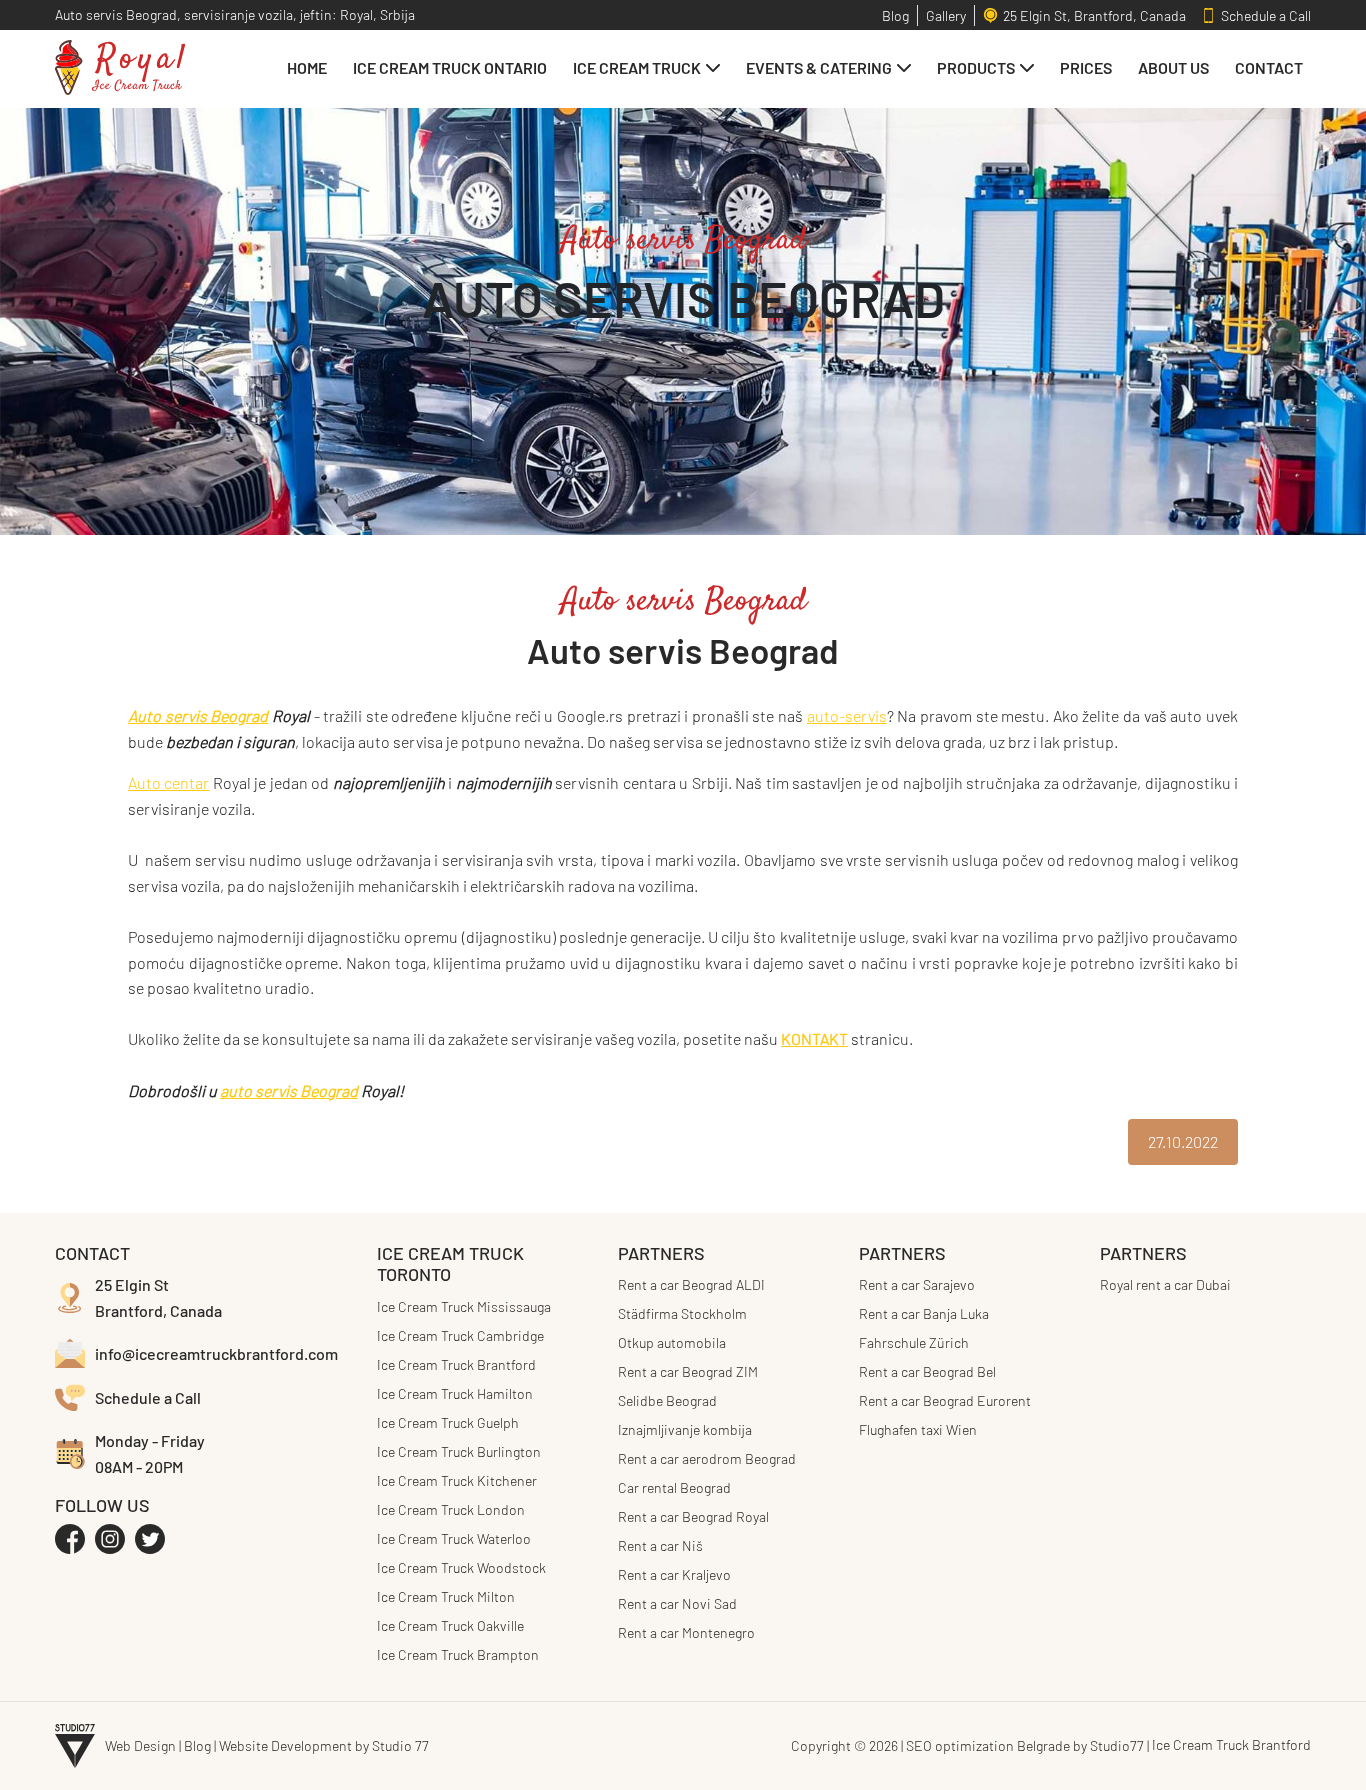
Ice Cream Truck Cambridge (460, 1335)
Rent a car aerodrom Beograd (707, 1458)
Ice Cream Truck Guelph (448, 1422)
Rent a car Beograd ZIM (688, 1371)
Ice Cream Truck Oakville (450, 1625)
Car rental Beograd (674, 1487)
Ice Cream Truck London (451, 1509)
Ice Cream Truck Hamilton (455, 1393)
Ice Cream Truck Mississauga (464, 1306)
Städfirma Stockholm (682, 1313)
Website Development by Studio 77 (324, 1745)
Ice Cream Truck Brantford (456, 1364)
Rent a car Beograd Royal (693, 1516)
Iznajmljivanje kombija (685, 1429)
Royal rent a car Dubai (1165, 1284)
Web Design (140, 1745)
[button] (646, 67)
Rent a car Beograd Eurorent (945, 1400)
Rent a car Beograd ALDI (691, 1284)
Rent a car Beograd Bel (927, 1371)
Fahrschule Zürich (914, 1342)
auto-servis (847, 715)
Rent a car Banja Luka (924, 1313)
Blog (197, 1745)
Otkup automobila (672, 1342)
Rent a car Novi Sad (677, 1603)
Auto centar (168, 782)
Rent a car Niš (660, 1545)
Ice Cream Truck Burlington (459, 1451)
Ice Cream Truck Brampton (458, 1654)
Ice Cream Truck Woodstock (461, 1567)
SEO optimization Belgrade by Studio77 (1025, 1745)
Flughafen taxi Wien (918, 1429)
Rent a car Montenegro (686, 1632)
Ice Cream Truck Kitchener (457, 1480)
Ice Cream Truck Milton (446, 1596)
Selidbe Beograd (667, 1400)
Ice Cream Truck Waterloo (454, 1538)
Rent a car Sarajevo (917, 1284)
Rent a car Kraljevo (674, 1574)
